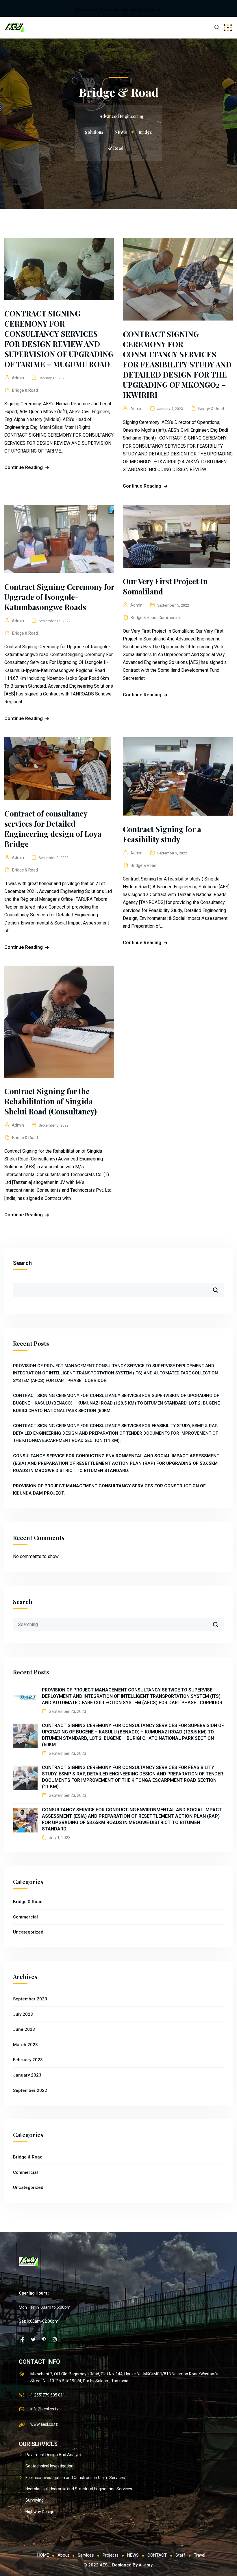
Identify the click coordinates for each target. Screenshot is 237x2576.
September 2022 (30, 2090)
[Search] (219, 1622)
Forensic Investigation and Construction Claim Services (75, 2478)
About (63, 2555)
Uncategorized (28, 1932)
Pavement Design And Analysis (54, 2455)
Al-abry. (146, 2565)
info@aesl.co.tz (45, 2409)
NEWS (133, 2555)
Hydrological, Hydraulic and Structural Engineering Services (79, 2489)
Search (22, 1263)
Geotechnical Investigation (49, 2466)
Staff (180, 2555)
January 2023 (27, 2075)
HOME (43, 2555)
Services (86, 2555)
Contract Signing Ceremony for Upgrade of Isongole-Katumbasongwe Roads (59, 597)
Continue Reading (24, 467)
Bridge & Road (25, 390)
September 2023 (30, 1999)
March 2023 (25, 2045)
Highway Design (40, 2512)
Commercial (170, 618)
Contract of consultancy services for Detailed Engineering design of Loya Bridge (53, 829)
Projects (111, 2555)
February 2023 (28, 2060)
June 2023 (24, 2029)
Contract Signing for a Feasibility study (162, 834)
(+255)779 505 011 (48, 2395)
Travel (200, 2555)
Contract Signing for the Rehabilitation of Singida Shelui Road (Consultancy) (51, 1101)
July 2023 (23, 2014)
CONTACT (157, 2555)
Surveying (35, 2500)
